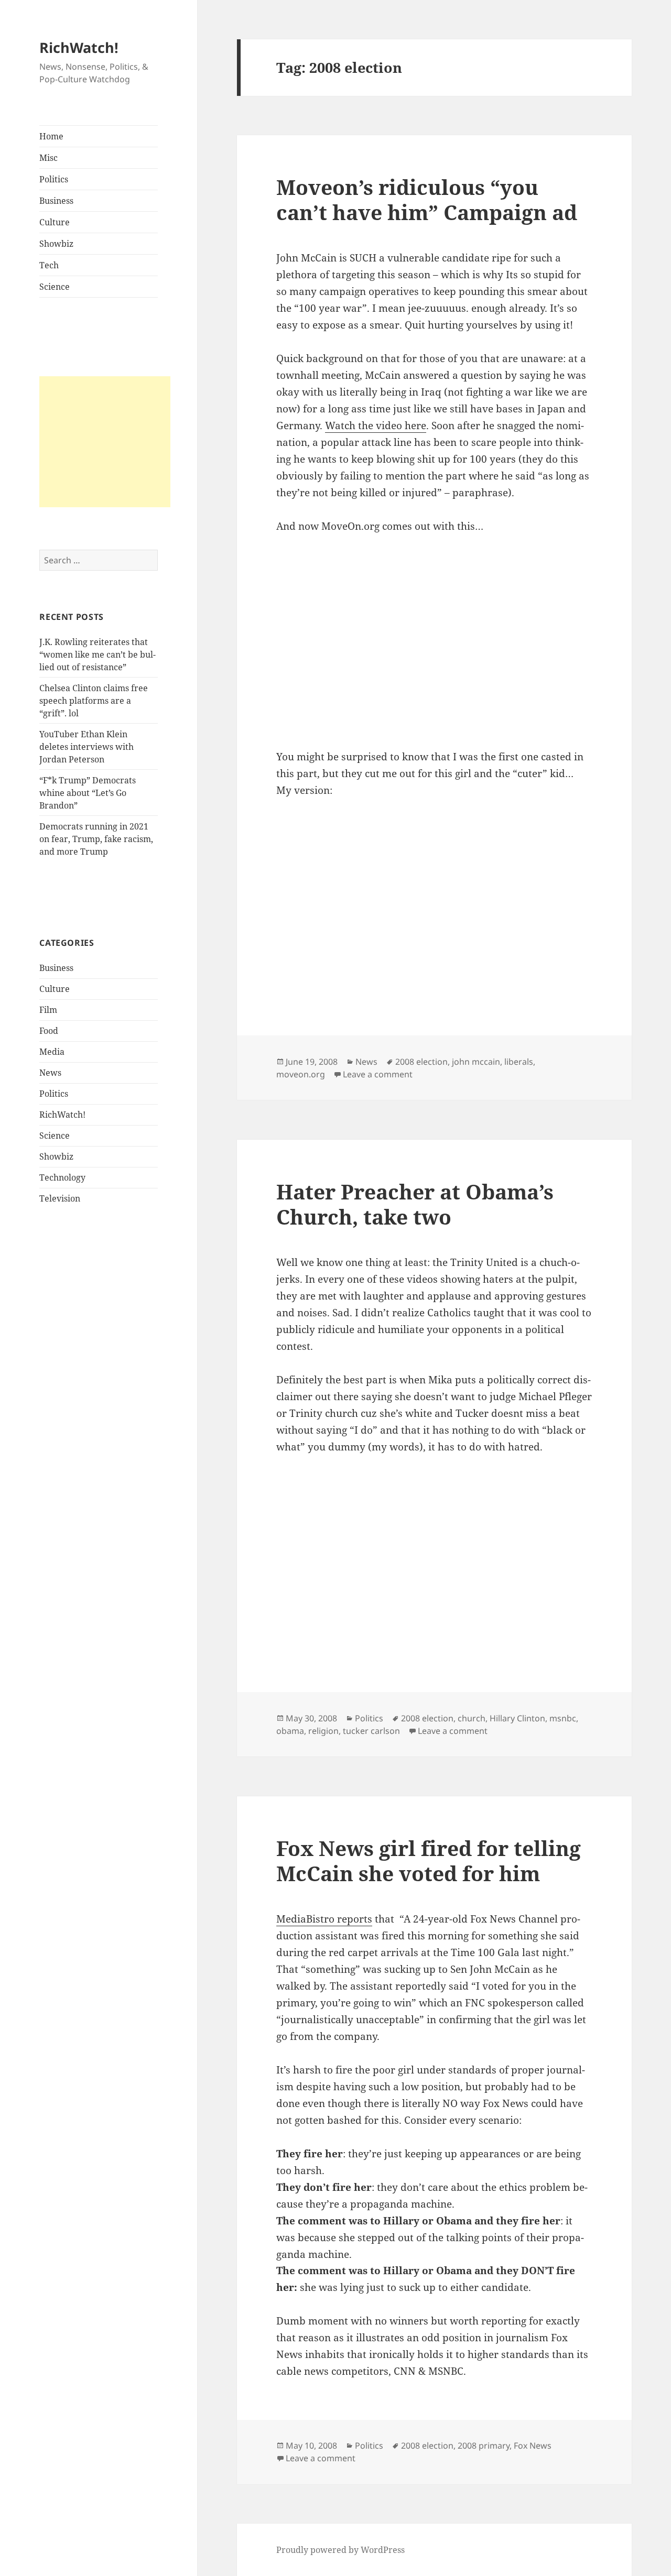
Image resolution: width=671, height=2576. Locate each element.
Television (60, 1198)
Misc (48, 158)
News (50, 1073)
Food (49, 1031)
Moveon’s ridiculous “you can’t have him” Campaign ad (427, 199)
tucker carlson (371, 1731)
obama (290, 1731)
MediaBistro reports (324, 1919)
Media (52, 1052)
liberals (519, 1062)
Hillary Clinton (517, 1718)
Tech (49, 265)
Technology (62, 1177)
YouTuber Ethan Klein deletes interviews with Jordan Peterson (86, 747)
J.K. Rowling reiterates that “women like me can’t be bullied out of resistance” (98, 654)
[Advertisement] (105, 442)
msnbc (563, 1718)
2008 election (421, 1062)
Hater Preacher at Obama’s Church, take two (415, 1204)
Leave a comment (378, 1074)
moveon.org (301, 1074)
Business (56, 201)
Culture (55, 222)
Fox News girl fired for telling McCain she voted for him (429, 1860)
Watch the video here (376, 425)
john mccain (476, 1062)
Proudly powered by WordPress (340, 2550)
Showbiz (56, 244)
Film (48, 1010)
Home (51, 136)
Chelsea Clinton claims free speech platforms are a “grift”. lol (94, 701)
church (472, 1718)
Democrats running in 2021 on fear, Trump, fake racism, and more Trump (96, 839)
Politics (54, 179)
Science (55, 287)
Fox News (533, 2446)
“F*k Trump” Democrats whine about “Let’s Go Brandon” (88, 793)
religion (323, 1731)
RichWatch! (79, 47)
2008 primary (484, 2446)
